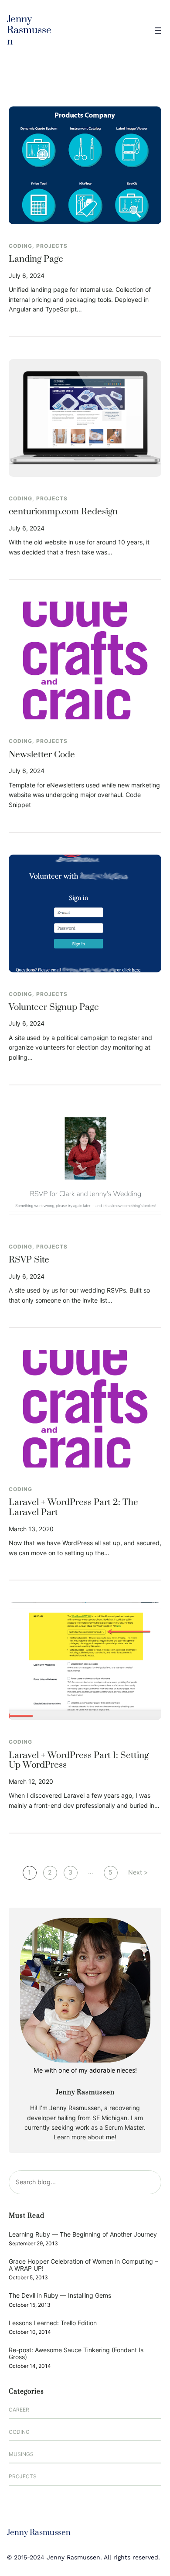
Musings (21, 2454)
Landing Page (36, 259)
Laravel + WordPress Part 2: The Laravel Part (73, 1507)
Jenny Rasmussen (29, 31)
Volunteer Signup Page (54, 1007)
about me (101, 2137)
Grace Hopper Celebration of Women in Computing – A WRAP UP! (83, 2265)
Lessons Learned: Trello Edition (53, 2323)
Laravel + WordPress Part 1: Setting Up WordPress (79, 1760)
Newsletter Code (42, 755)
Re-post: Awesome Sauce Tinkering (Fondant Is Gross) (76, 2353)
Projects (52, 246)
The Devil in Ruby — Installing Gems (60, 2295)
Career (19, 2410)
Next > (138, 1872)
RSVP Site (29, 1260)
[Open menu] (158, 31)
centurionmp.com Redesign (63, 512)
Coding (20, 246)
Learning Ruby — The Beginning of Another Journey (83, 2234)
